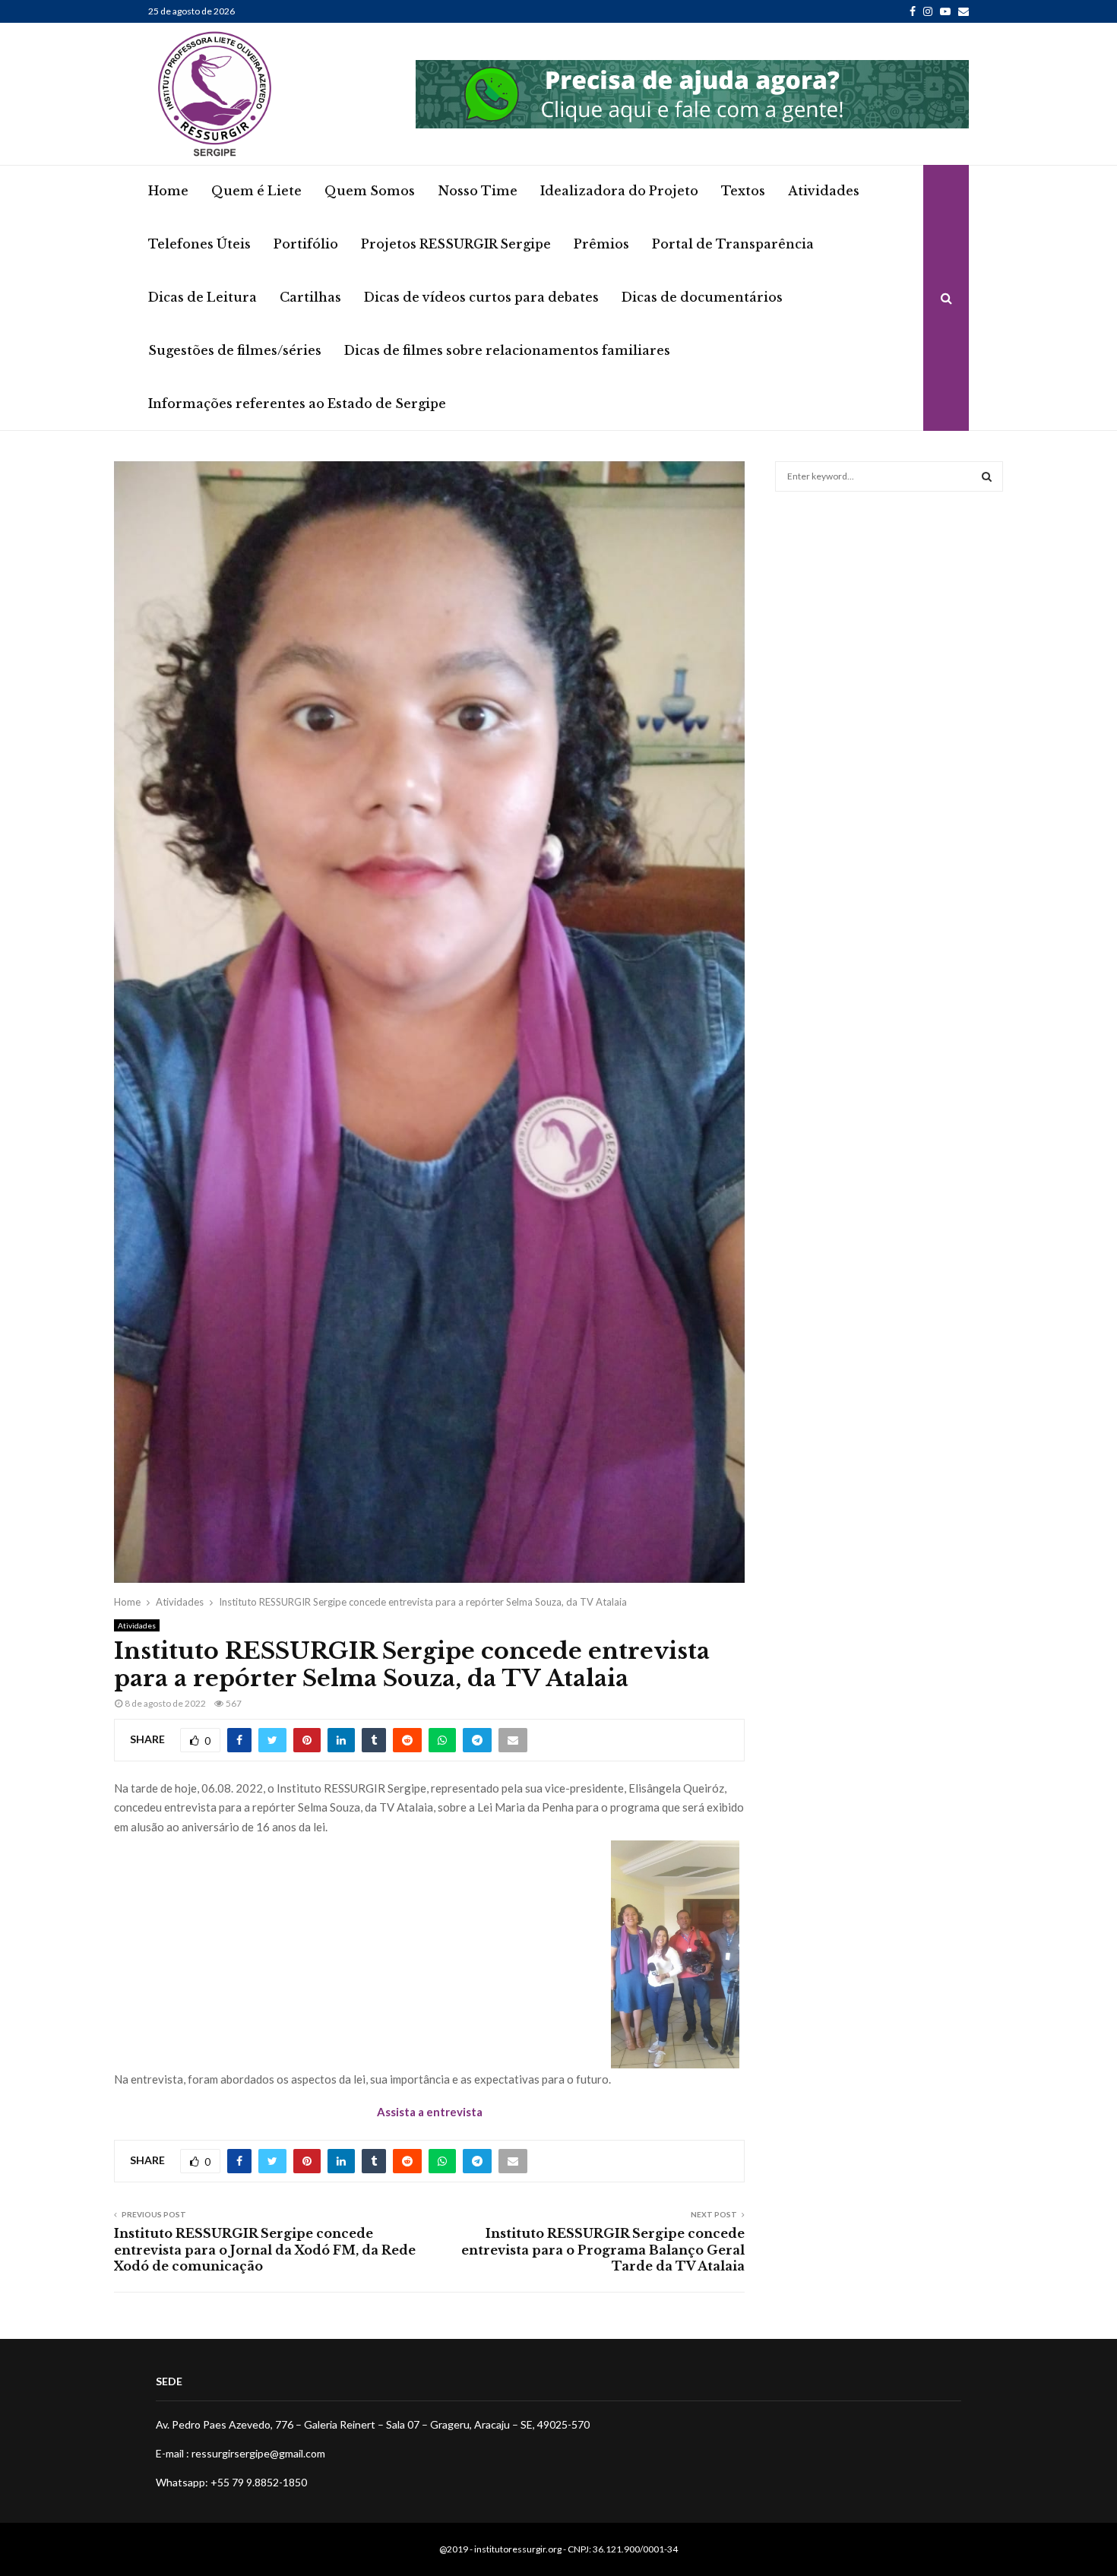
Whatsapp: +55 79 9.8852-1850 (231, 2482)
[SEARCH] (987, 476)
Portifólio (306, 244)
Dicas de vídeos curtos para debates (481, 297)
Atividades (824, 191)
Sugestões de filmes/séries (235, 350)
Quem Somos (370, 191)
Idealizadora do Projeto (619, 191)
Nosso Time (478, 191)
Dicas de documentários (702, 297)
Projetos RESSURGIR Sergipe (456, 244)
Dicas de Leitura (203, 297)
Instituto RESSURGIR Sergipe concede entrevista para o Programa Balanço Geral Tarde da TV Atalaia (603, 2250)
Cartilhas (310, 297)
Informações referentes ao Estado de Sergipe (297, 403)
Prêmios (601, 244)
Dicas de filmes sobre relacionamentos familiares (507, 350)
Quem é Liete (256, 191)
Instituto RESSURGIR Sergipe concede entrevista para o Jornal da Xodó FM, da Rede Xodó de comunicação (265, 2250)
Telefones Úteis (199, 244)
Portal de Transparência (733, 244)
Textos (743, 191)
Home (168, 191)
